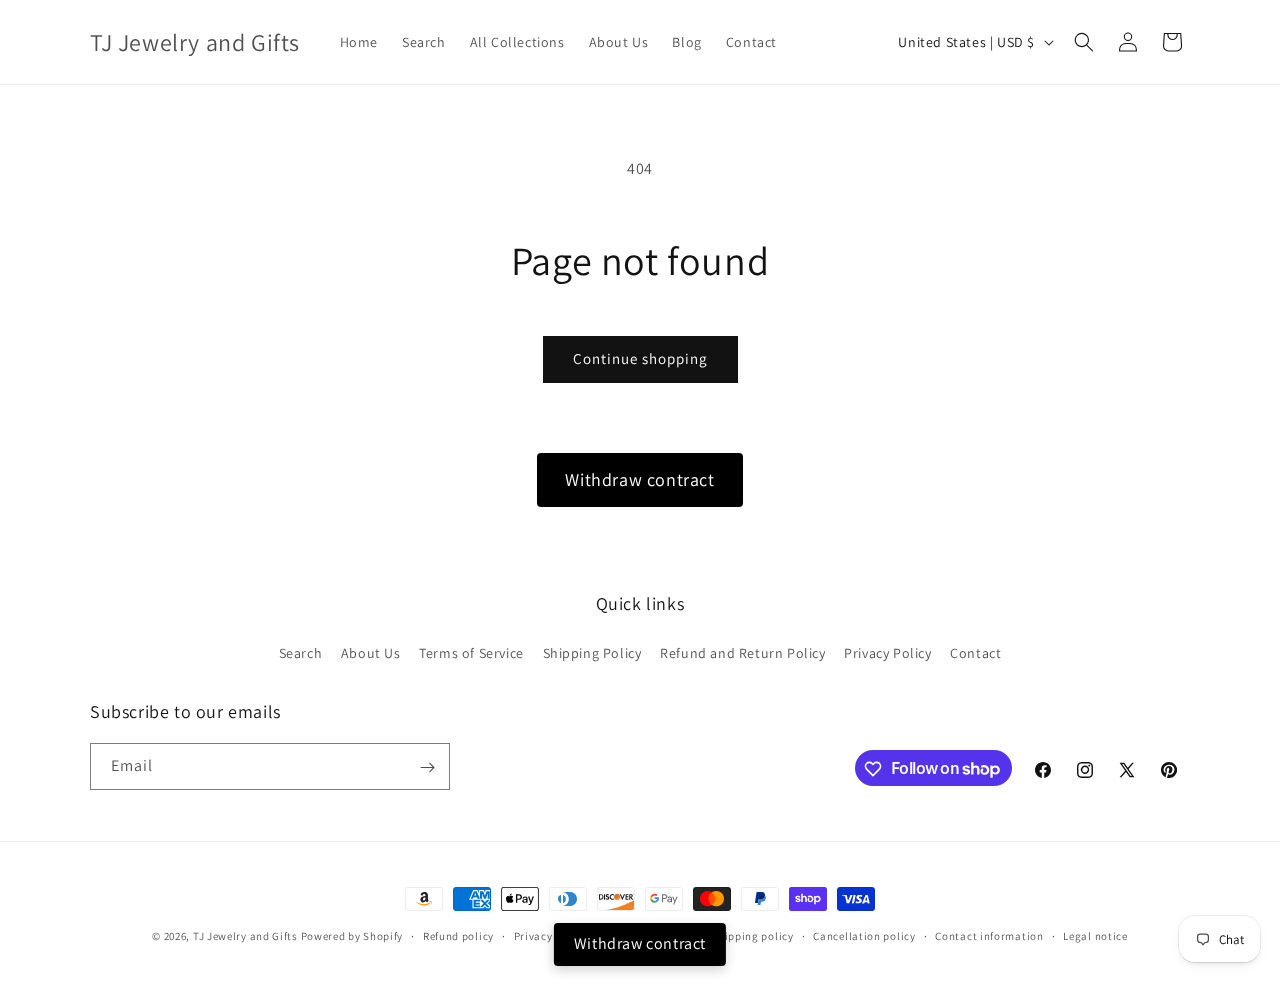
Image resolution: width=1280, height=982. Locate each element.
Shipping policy (752, 935)
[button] (1084, 42)
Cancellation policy (864, 935)
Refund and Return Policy (742, 652)
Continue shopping (640, 358)
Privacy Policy (887, 652)
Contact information (989, 935)
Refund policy (458, 935)
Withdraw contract (639, 479)
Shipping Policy (592, 652)
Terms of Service (471, 652)
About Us (371, 652)
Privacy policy (551, 935)
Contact (975, 652)
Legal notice (1095, 935)
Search (301, 652)
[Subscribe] (427, 767)
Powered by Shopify (352, 936)
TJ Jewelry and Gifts (245, 936)
